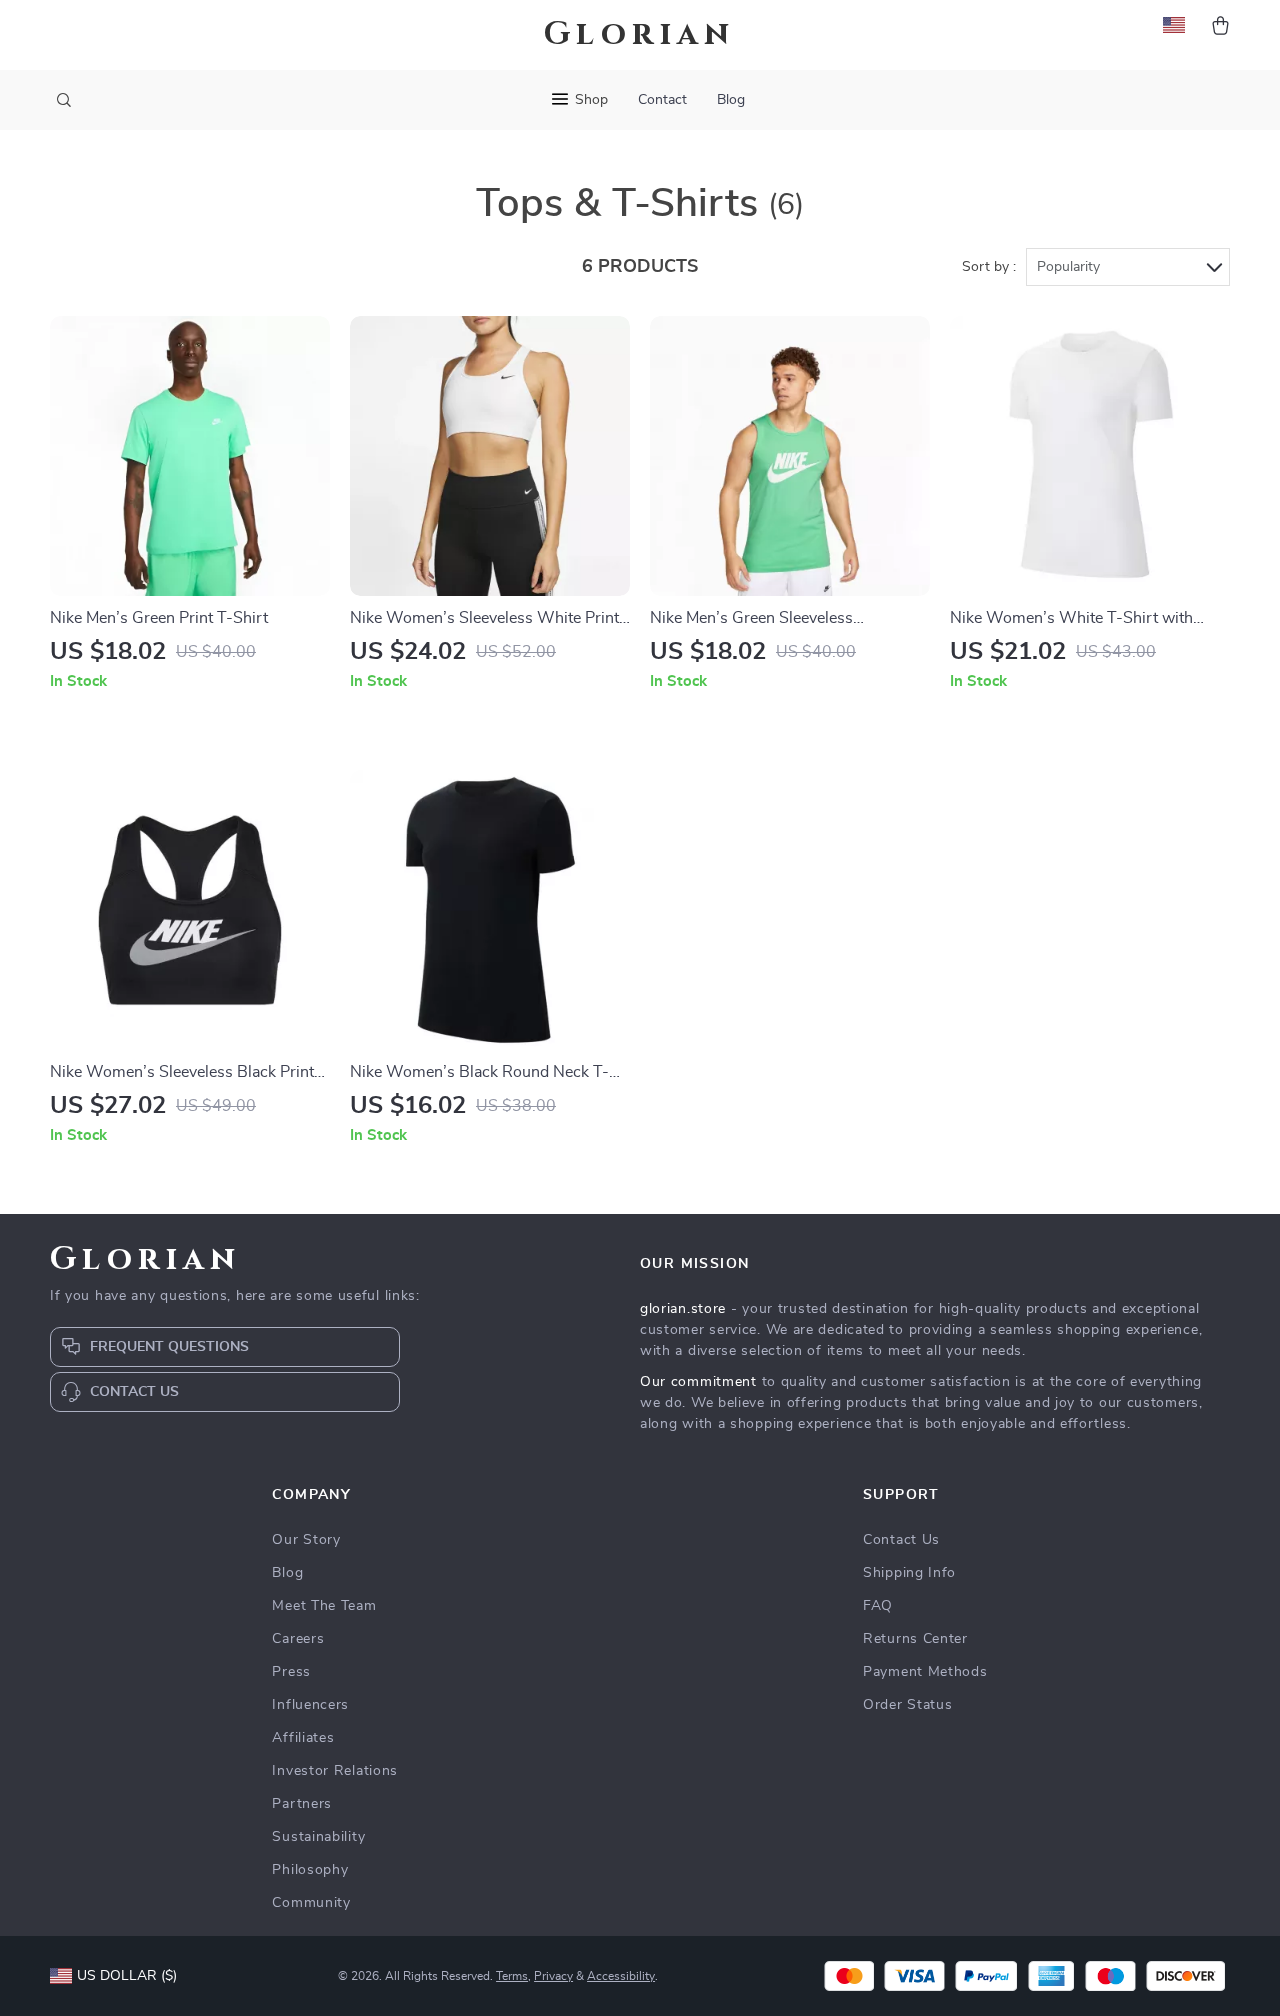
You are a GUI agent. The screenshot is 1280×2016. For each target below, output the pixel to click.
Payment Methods (925, 1672)
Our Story (306, 1540)
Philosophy (310, 1870)
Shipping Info (909, 1573)
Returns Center (915, 1639)
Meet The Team (324, 1606)
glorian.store (683, 1309)
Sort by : (989, 267)
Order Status (907, 1705)
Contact (662, 100)
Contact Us (901, 1540)
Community (311, 1903)
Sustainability (318, 1837)
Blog (731, 100)
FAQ (878, 1606)
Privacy (553, 1976)
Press (291, 1672)
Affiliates (303, 1738)
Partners (302, 1804)
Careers (298, 1639)
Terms (512, 1976)
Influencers (310, 1705)
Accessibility (621, 1976)
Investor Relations (335, 1771)
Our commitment (698, 1382)
